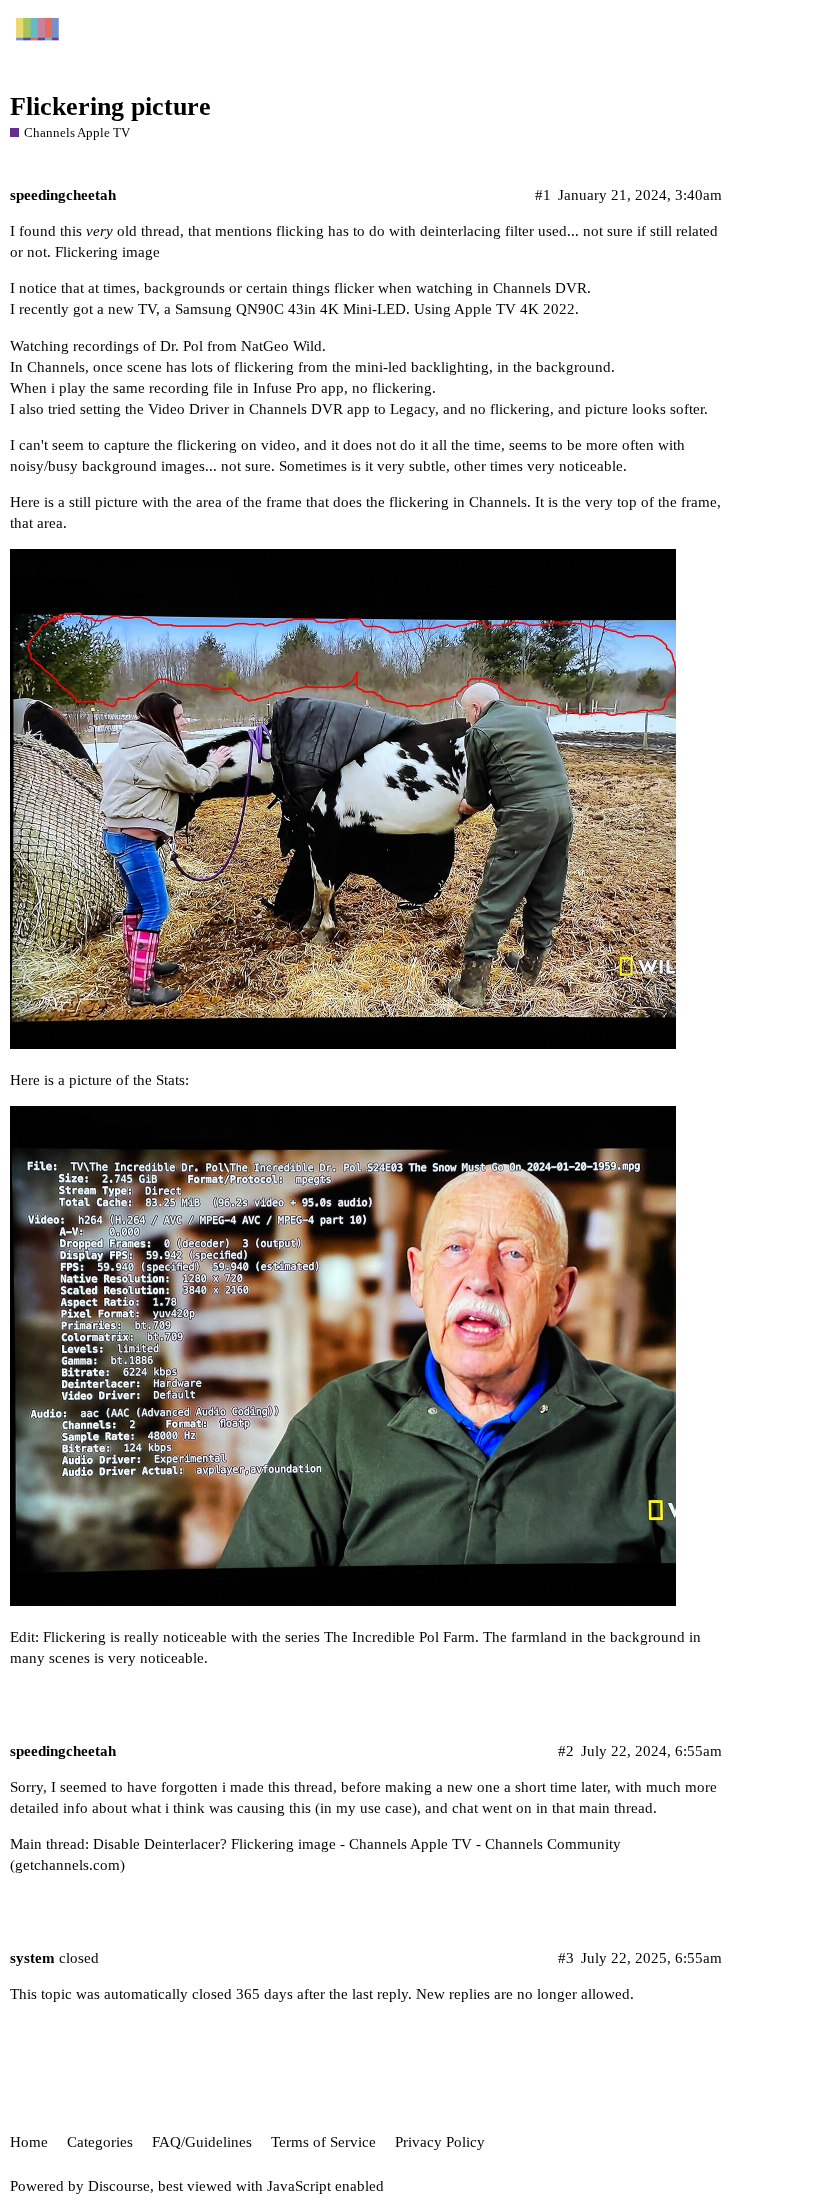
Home (29, 2142)
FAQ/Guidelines (202, 2142)
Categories (100, 2142)
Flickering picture (110, 106)
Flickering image (107, 252)
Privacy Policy (440, 2142)
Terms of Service (323, 2142)
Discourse (119, 2186)
